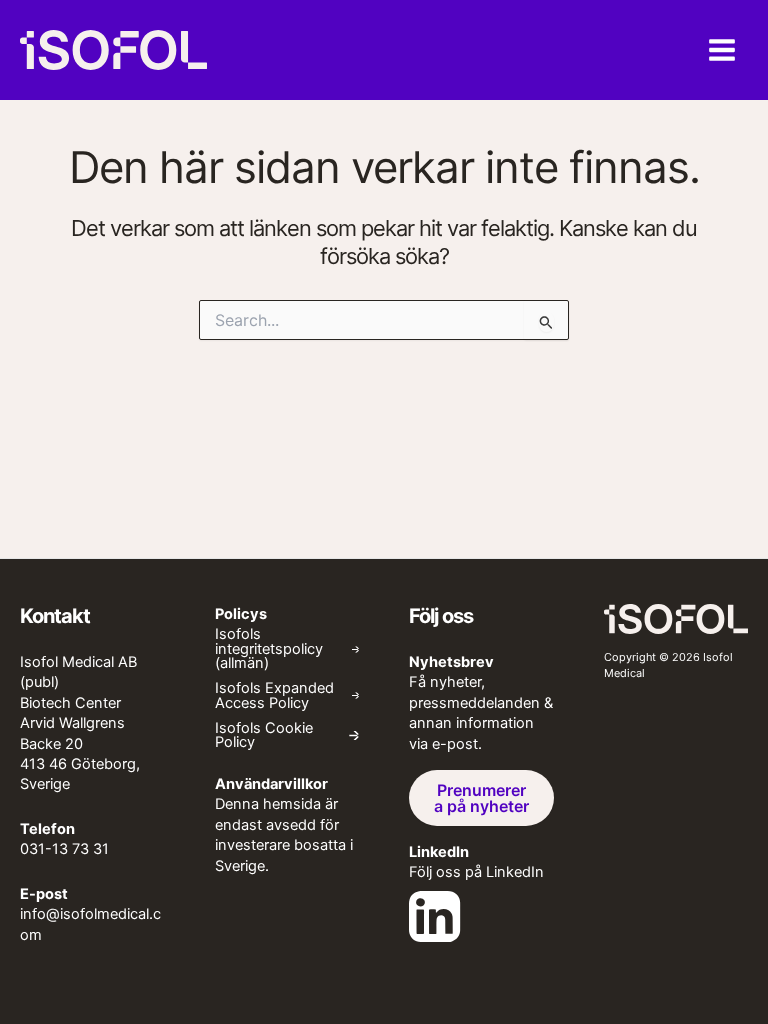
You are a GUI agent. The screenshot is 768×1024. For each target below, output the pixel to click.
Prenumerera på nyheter (481, 798)
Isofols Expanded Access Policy (274, 695)
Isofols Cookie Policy (264, 735)
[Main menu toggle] (722, 50)
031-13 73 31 (64, 849)
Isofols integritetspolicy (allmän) (269, 649)
